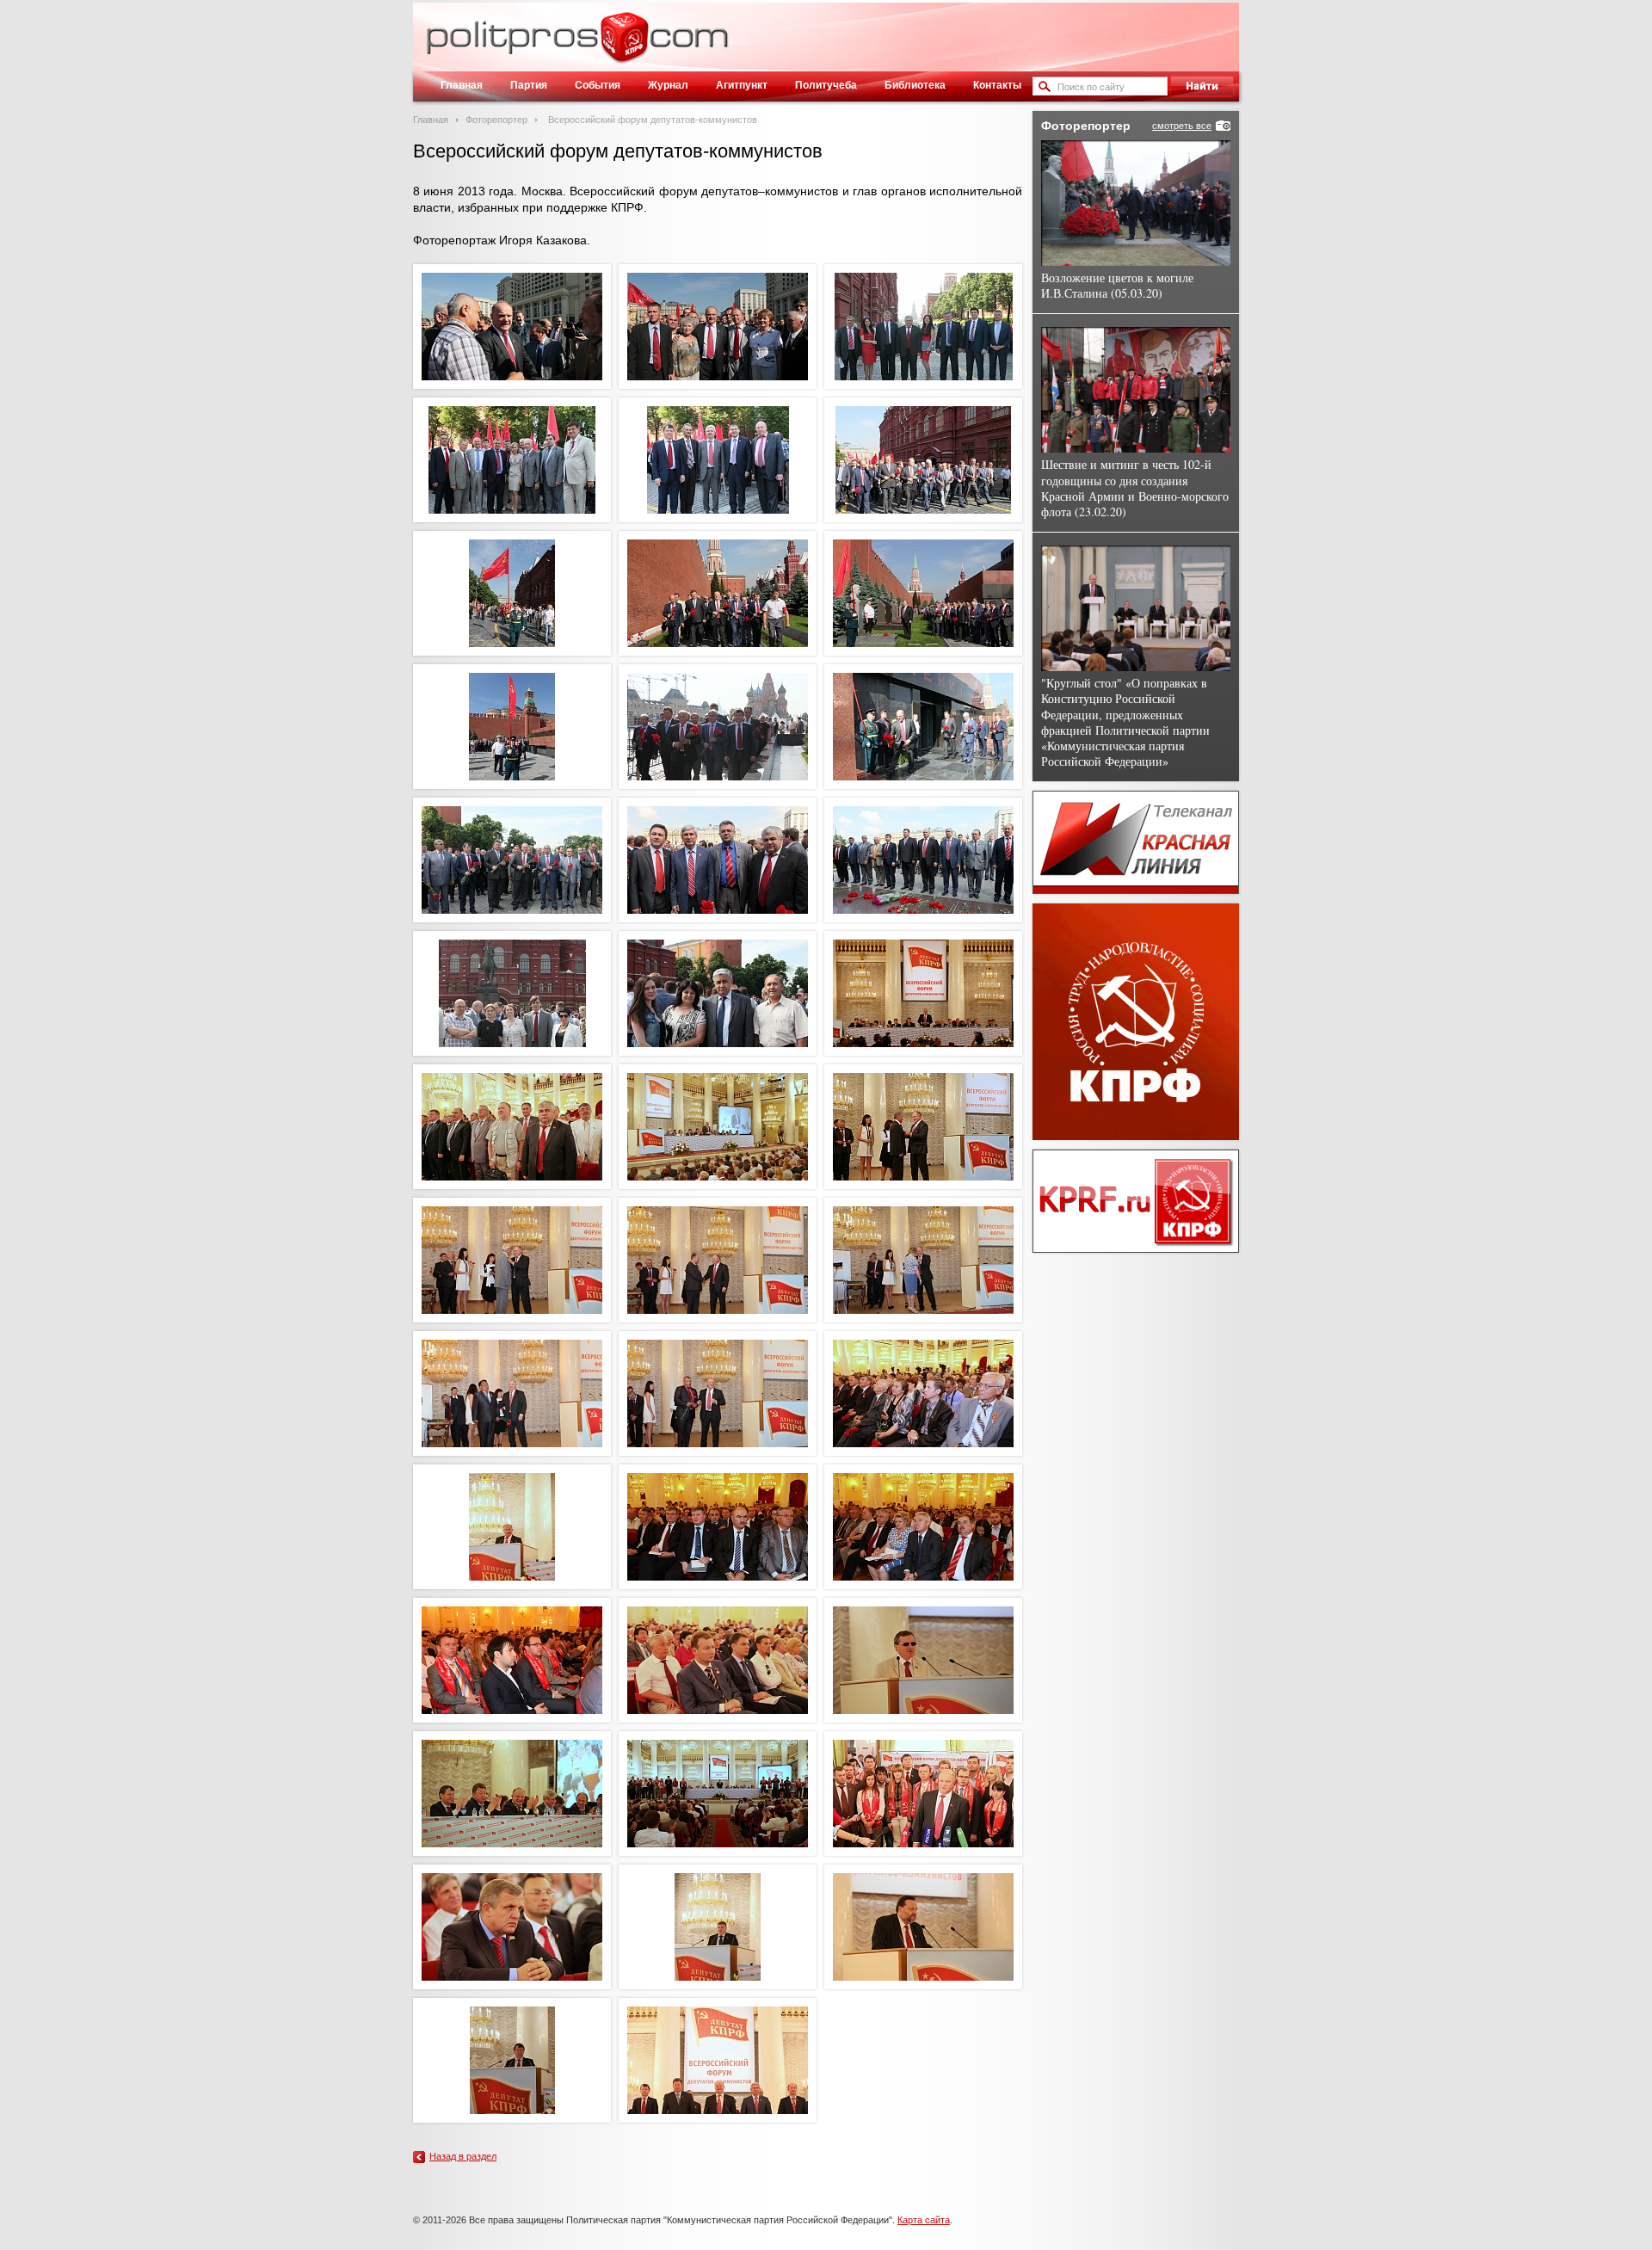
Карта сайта (924, 2220)
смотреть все (1182, 126)
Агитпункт (742, 85)
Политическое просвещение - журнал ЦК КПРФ (624, 46)
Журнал (668, 85)
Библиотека (915, 85)
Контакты (997, 85)
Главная (462, 85)
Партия (529, 85)
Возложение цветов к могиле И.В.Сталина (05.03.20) (1117, 285)
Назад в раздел (463, 2156)
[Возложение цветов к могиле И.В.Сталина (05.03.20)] (1136, 203)
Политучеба (826, 85)
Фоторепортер (496, 120)
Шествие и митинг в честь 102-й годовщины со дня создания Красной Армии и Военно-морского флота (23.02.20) (1135, 488)
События (598, 85)
